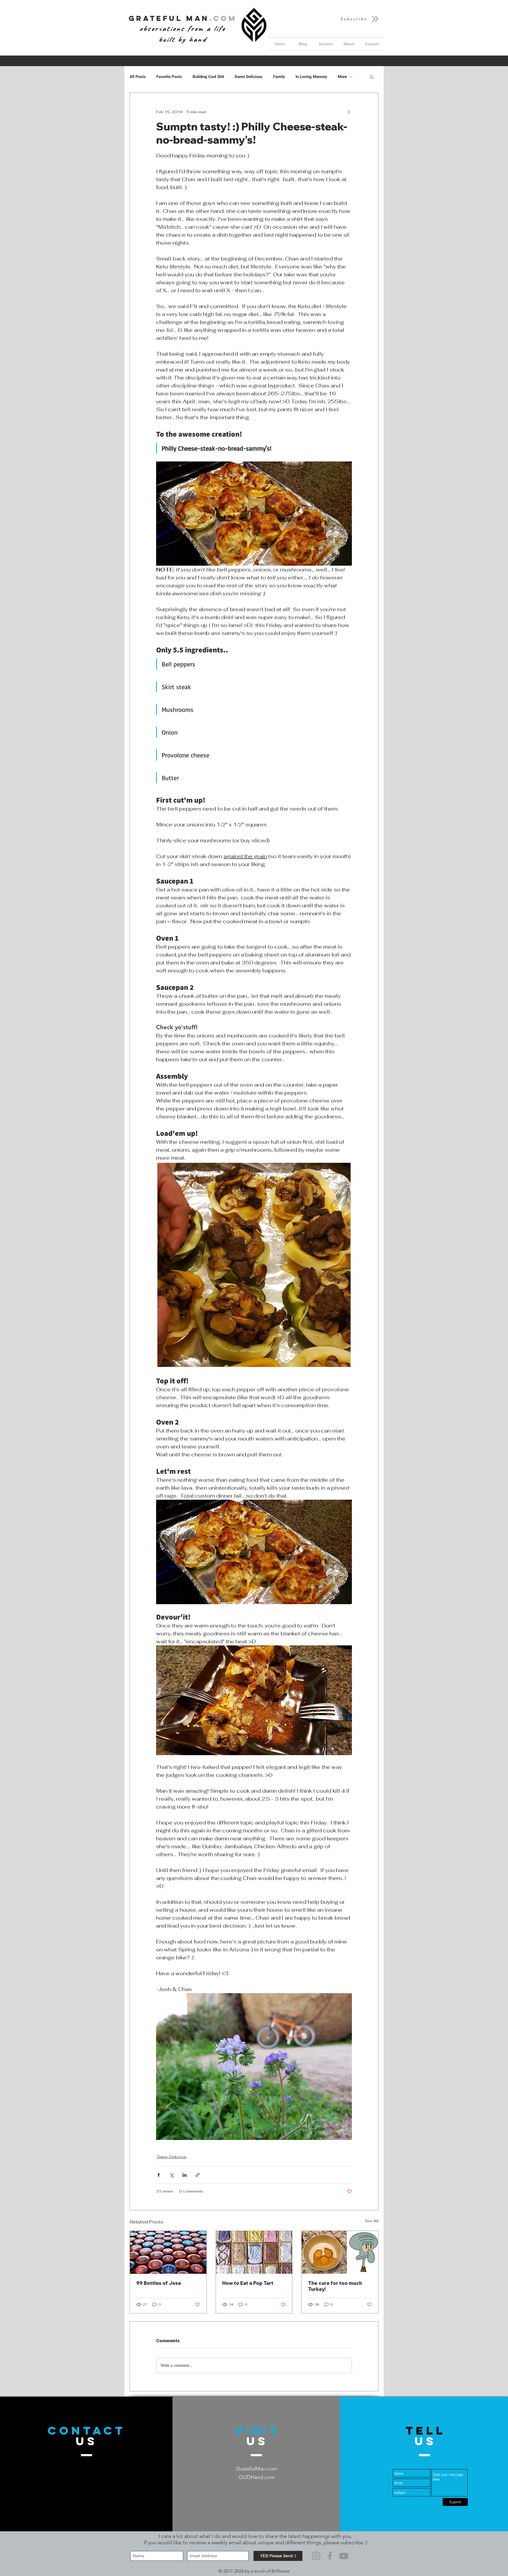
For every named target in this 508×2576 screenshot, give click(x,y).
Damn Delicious (249, 77)
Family (279, 77)
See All (372, 2221)
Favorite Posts (169, 77)
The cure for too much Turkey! (335, 2286)
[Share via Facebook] (159, 2175)
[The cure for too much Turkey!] (340, 2252)
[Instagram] (316, 2556)
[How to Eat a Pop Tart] (254, 2252)
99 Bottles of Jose (159, 2283)
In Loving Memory (311, 77)
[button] (360, 19)
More (342, 77)
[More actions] (349, 112)
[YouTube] (344, 2556)
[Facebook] (330, 2556)
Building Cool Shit (208, 77)
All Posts (138, 77)
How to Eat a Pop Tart (248, 2283)
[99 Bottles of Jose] (168, 2252)
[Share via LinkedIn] (185, 2175)
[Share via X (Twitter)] (172, 2175)
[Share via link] (198, 2175)
